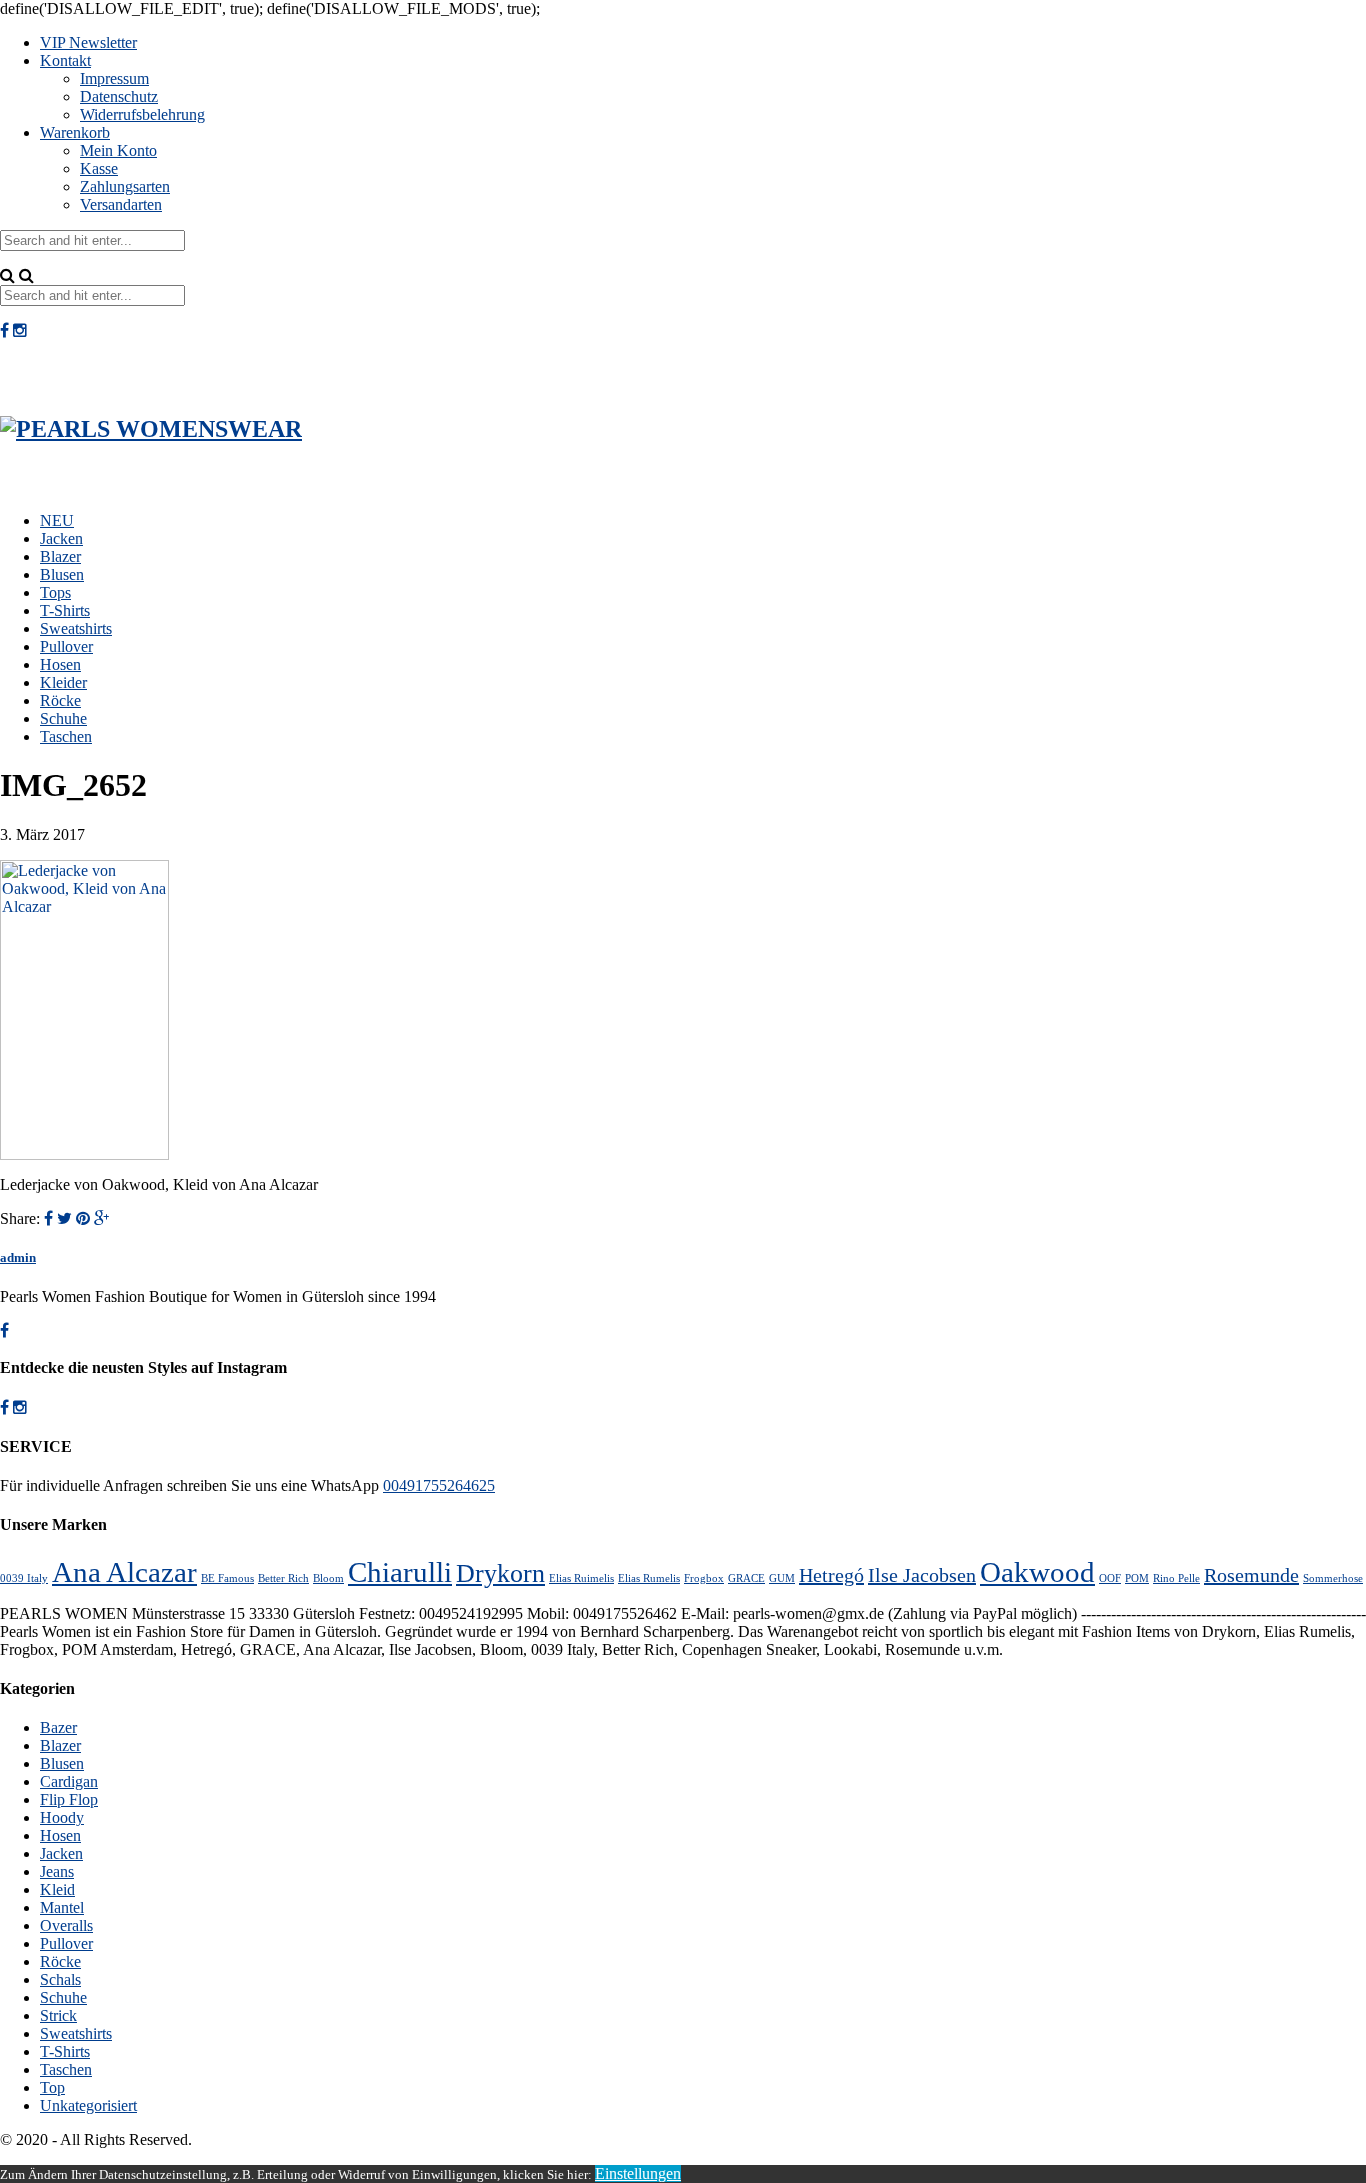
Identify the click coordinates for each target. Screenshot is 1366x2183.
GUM (782, 1578)
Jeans (57, 1871)
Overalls (66, 1925)
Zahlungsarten (125, 186)
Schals (60, 1979)
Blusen (62, 574)
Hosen (60, 664)
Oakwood (1037, 1572)
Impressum (114, 78)
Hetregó (831, 1575)
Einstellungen (638, 2173)
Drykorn (500, 1573)
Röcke (60, 700)
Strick (58, 2015)
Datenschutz (119, 96)
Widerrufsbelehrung (142, 114)
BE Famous (227, 1578)
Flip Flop (69, 1799)
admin (18, 1257)
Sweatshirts (76, 628)
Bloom (328, 1578)
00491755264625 (439, 1485)
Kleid (57, 1889)
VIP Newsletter (88, 42)
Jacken (61, 538)
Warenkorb (75, 132)
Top (52, 2087)
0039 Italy (24, 1578)
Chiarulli (400, 1572)
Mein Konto (118, 150)
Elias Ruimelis (581, 1578)
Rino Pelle (1176, 1578)
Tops (55, 592)
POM (1137, 1578)
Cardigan (69, 1781)
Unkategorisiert (88, 2105)
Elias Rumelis (649, 1578)
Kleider (63, 682)
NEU (57, 520)
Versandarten (121, 204)
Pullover (66, 646)
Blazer (60, 556)
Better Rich (283, 1578)
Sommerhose (1333, 1578)
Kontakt (65, 60)
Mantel (62, 1907)
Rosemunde (1251, 1575)
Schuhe (63, 718)
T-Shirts (65, 610)
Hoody (62, 1817)
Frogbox (704, 1578)
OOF (1110, 1578)
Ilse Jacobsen (922, 1575)
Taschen (66, 736)
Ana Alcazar (124, 1572)
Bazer (58, 1727)
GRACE (746, 1578)
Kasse (99, 168)
